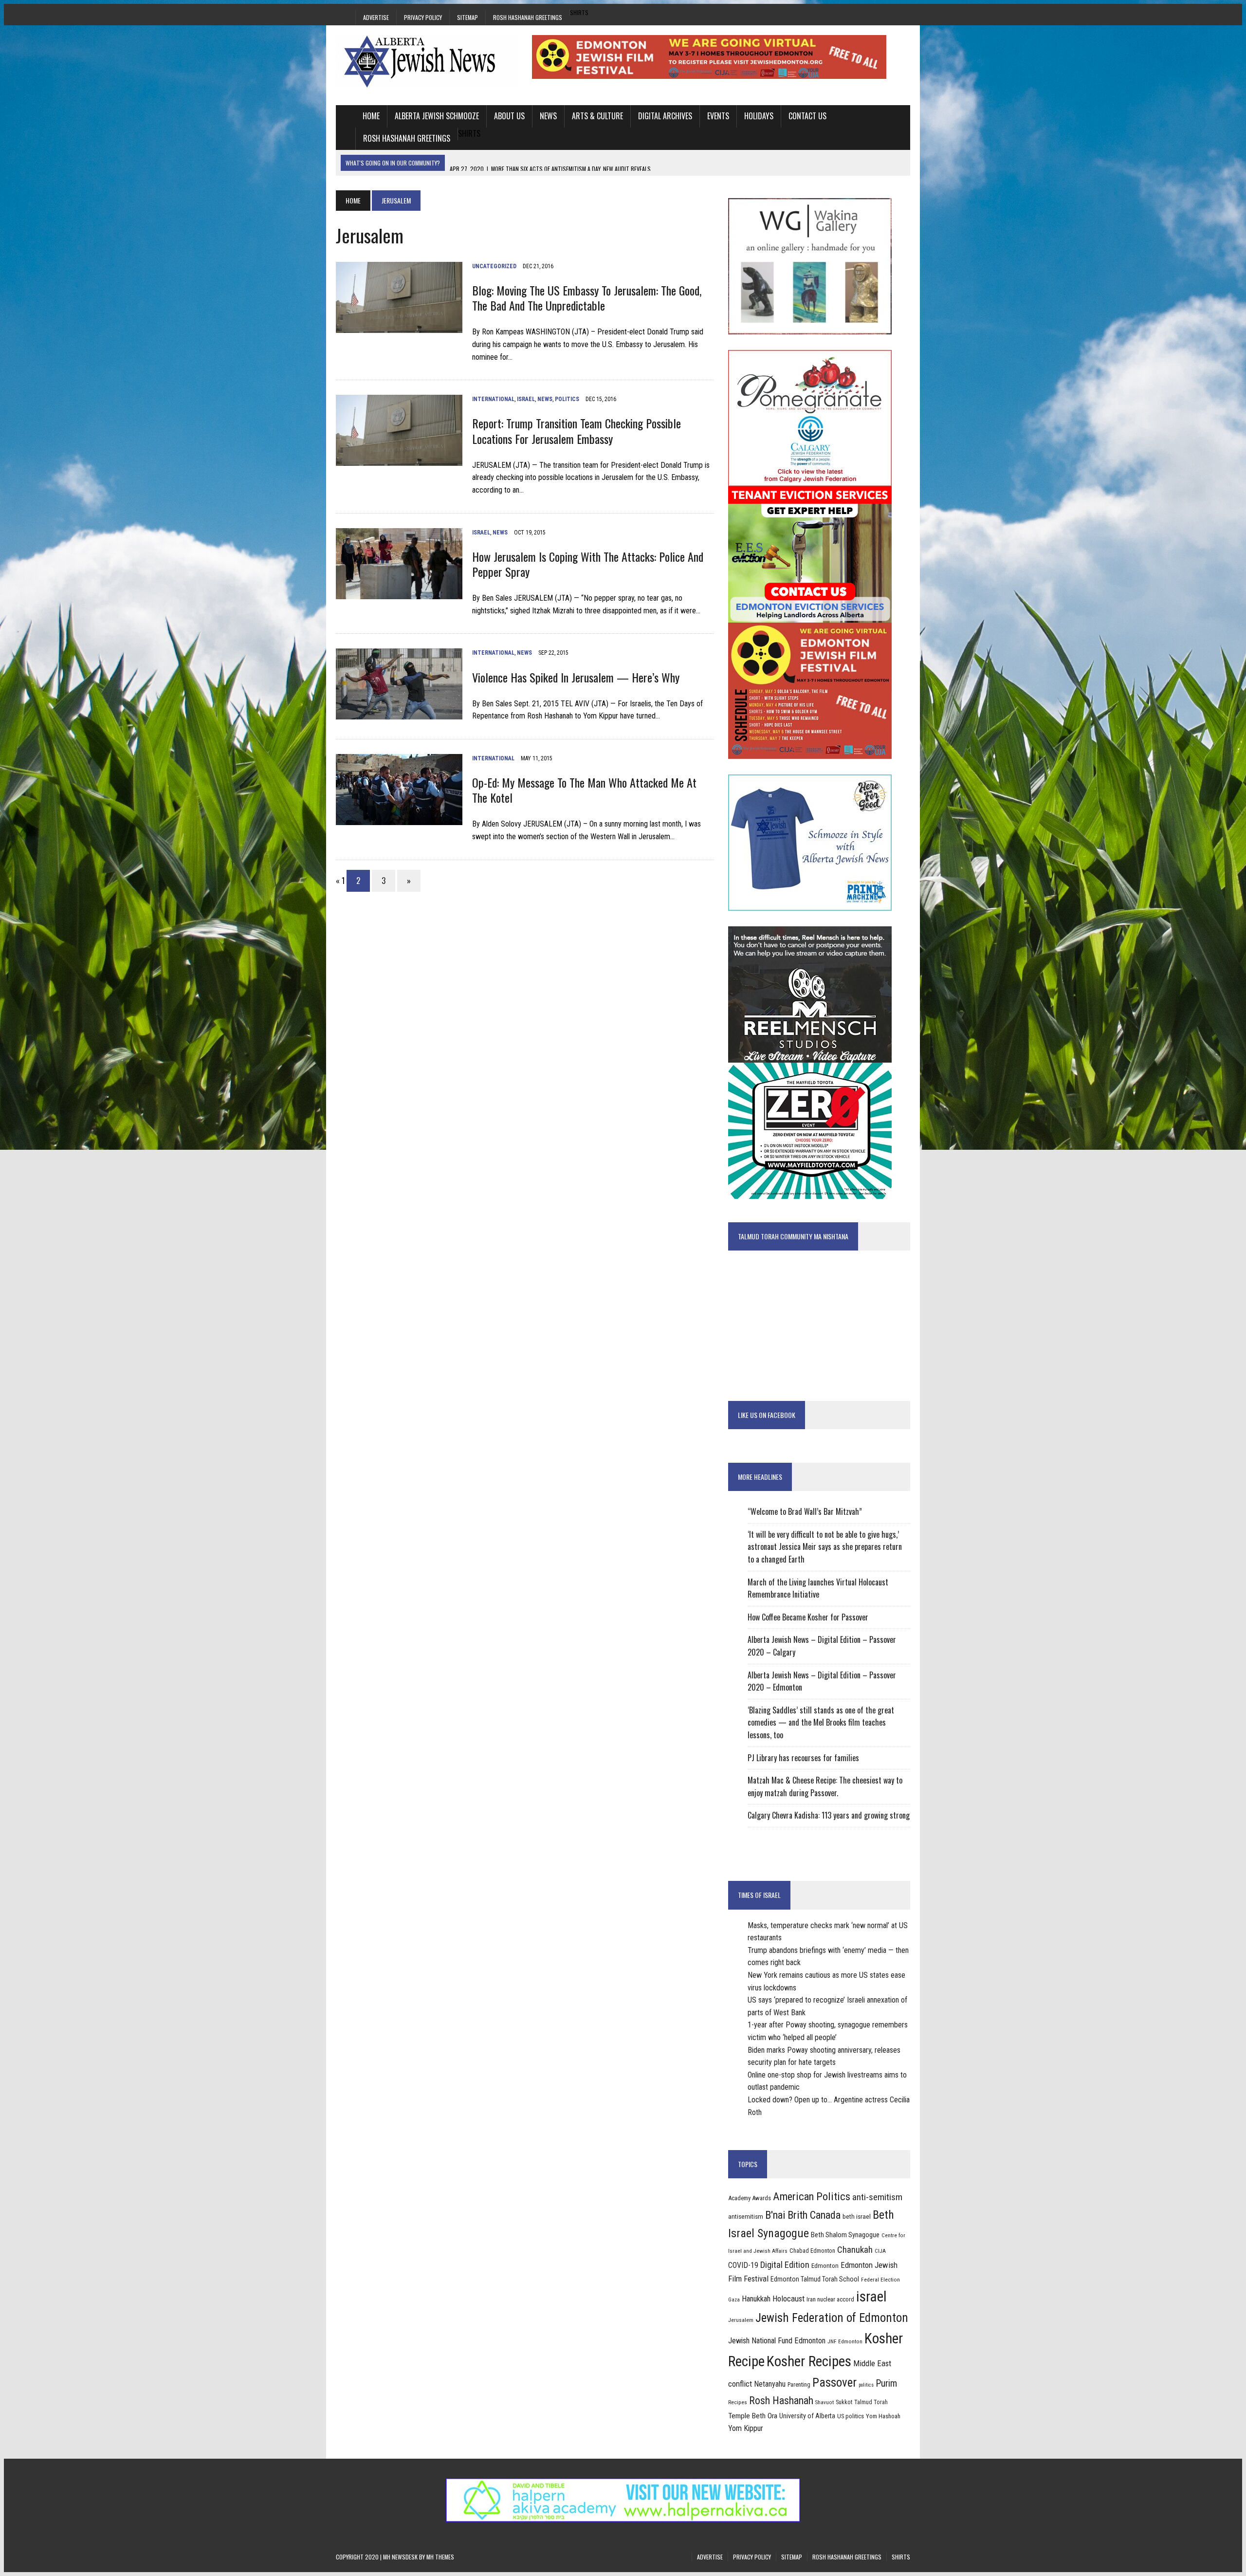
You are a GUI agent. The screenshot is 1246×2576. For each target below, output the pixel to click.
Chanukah (855, 2250)
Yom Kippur (746, 2428)
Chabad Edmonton (812, 2251)
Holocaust (788, 2299)
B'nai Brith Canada (803, 2215)
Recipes (738, 2402)
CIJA (880, 2251)
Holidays (759, 116)
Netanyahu (770, 2384)
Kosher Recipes (809, 2361)
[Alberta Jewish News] (427, 61)
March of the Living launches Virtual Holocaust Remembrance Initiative (818, 1588)
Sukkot (844, 2402)
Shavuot (825, 2402)
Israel (526, 399)
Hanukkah (756, 2299)
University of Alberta (807, 2416)
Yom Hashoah (883, 2416)
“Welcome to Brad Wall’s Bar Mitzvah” (805, 1511)
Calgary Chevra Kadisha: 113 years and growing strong (829, 1815)
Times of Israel (759, 1895)
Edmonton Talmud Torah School (815, 2279)
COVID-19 (743, 2265)
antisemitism (746, 2217)
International (493, 399)
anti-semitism (877, 2197)
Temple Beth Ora (753, 2416)
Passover (834, 2383)
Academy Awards (750, 2198)
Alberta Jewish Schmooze (437, 116)
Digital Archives (665, 116)
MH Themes (440, 2557)
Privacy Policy (423, 17)
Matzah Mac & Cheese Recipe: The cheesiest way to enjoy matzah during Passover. (825, 1786)
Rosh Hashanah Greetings (528, 17)
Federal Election (880, 2280)
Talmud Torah (871, 2402)
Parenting (799, 2385)
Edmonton (825, 2266)
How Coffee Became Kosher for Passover (808, 1617)
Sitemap (467, 17)
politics (866, 2385)
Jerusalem (741, 2320)
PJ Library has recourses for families (803, 1758)
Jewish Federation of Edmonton (832, 2318)
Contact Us (807, 116)
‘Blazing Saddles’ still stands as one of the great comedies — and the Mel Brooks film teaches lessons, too (821, 1722)
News (548, 116)
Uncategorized (494, 266)
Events (718, 116)
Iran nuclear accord (830, 2299)
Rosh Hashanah (781, 2401)
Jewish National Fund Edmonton (777, 2341)
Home (371, 116)
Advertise (376, 17)
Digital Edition (785, 2265)
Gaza (734, 2300)
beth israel (857, 2217)
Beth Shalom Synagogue (845, 2235)
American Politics (812, 2196)
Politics (567, 399)
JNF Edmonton (845, 2341)
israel (871, 2297)
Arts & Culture (597, 116)
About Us (509, 116)
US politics (851, 2416)
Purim (886, 2383)
